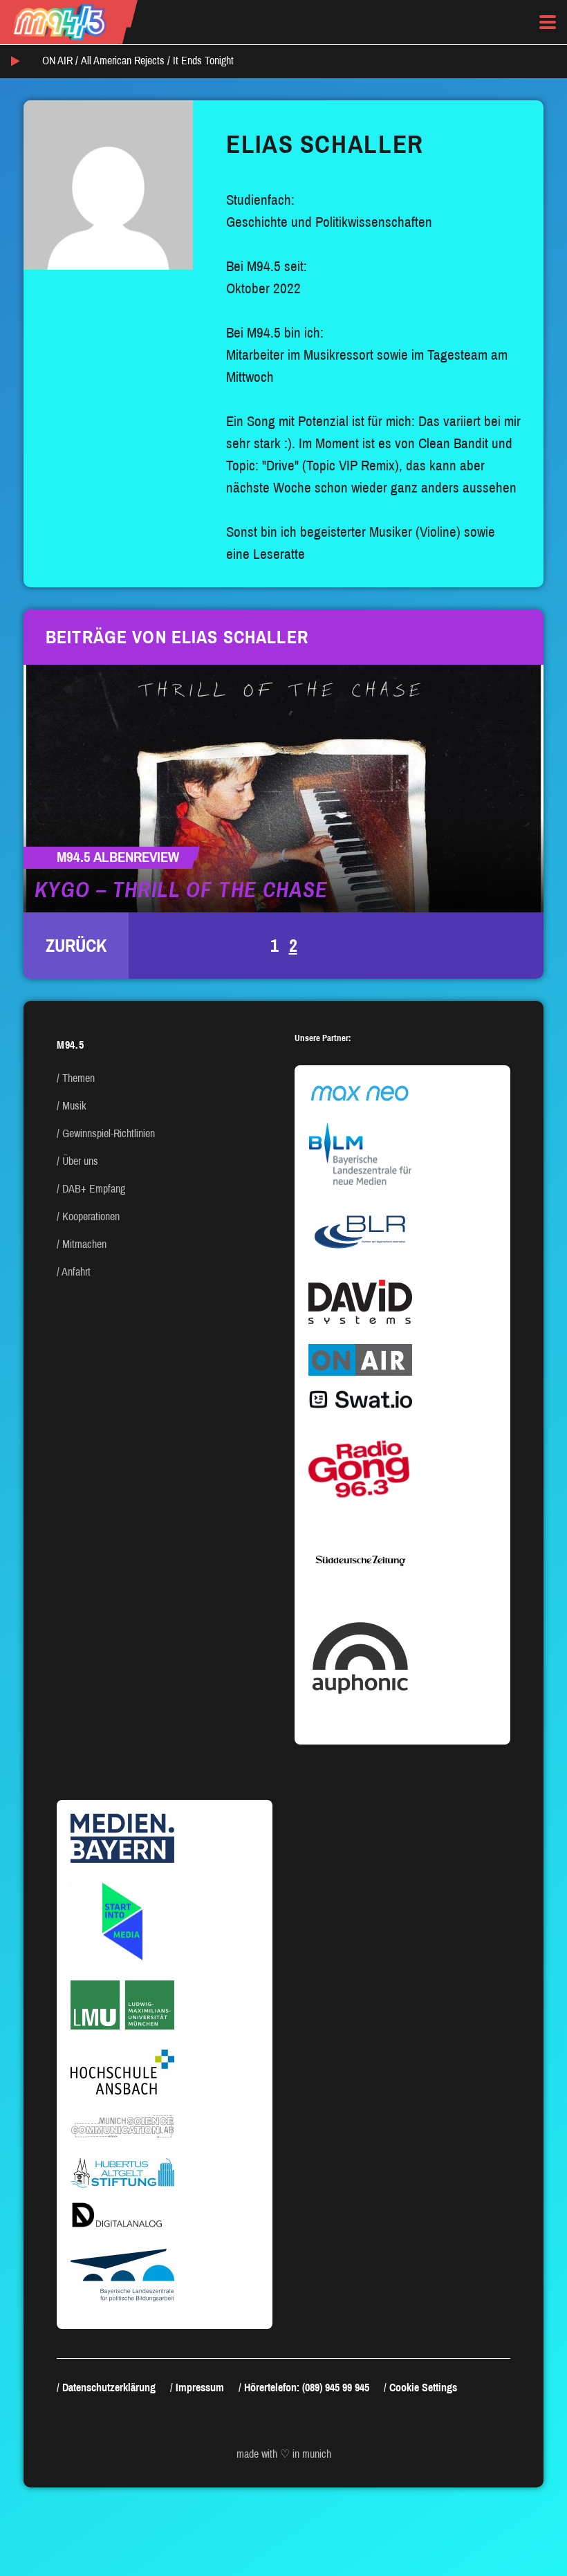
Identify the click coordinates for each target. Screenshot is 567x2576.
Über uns (80, 1161)
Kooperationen (91, 1216)
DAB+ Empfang (94, 1189)
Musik (74, 1106)
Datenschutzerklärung (109, 2388)
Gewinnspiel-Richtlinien (109, 1133)
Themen (78, 1078)
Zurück (76, 946)
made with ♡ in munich (284, 2454)
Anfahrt (76, 1272)
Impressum (200, 2388)
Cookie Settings (423, 2388)
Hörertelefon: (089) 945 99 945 (307, 2388)
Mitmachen (84, 1244)
